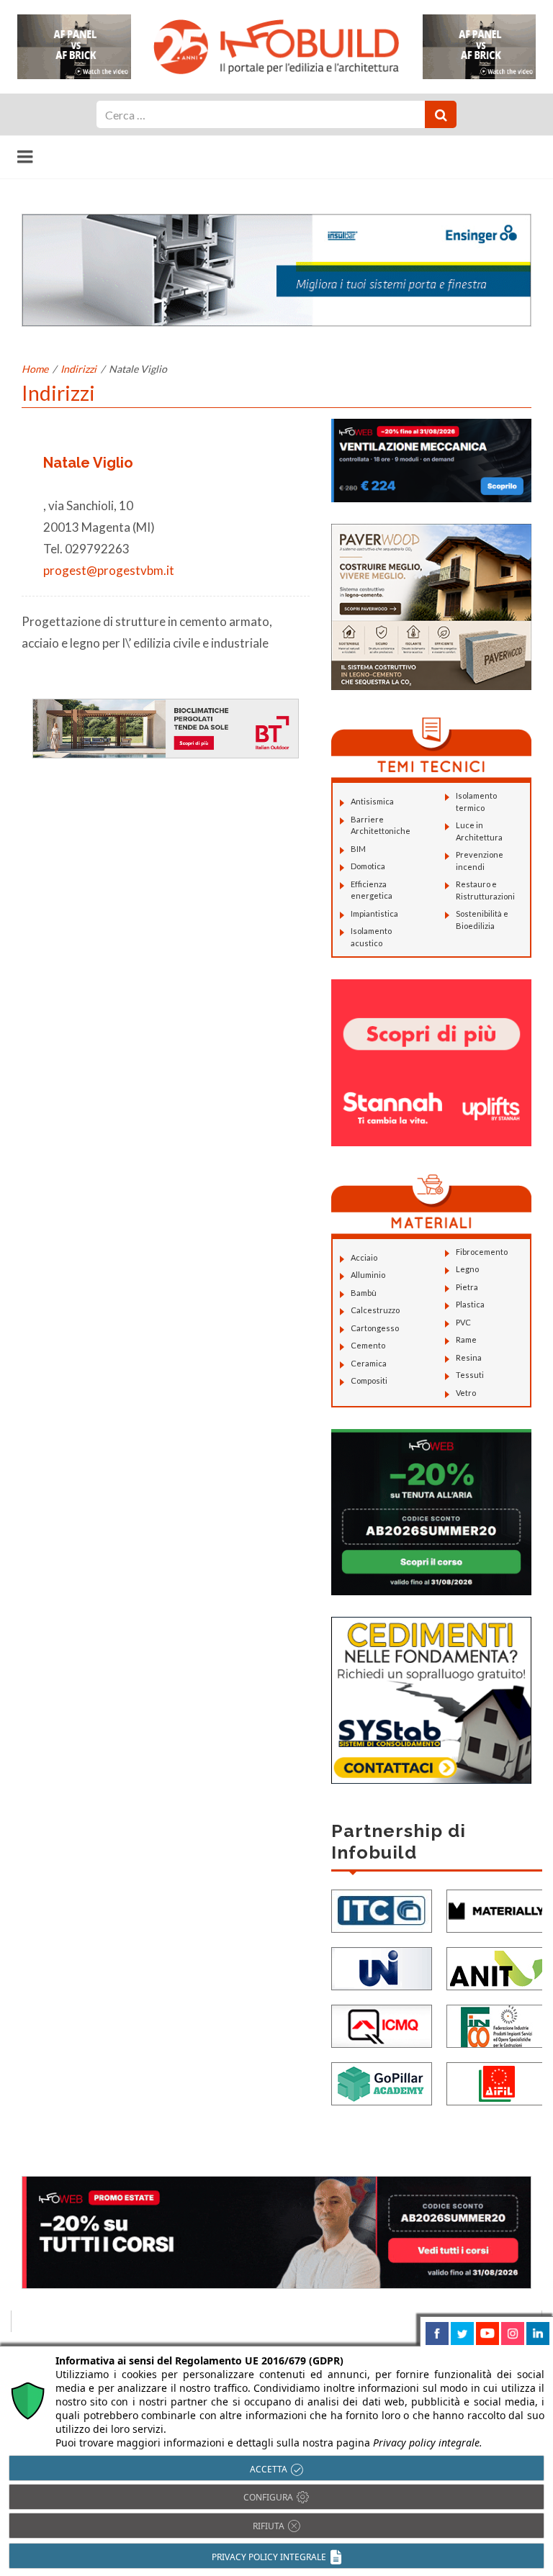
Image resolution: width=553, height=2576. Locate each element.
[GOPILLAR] (382, 2082)
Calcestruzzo (375, 1310)
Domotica (368, 866)
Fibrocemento (482, 1252)
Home (35, 369)
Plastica (470, 1304)
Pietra (467, 1287)
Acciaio (364, 1257)
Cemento (368, 1345)
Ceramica (369, 1363)
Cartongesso (375, 1328)
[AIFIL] (497, 2082)
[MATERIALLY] (497, 1909)
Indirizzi (78, 369)
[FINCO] (497, 2024)
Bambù (364, 1293)
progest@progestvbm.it (109, 570)
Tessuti (470, 1375)
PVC (463, 1322)
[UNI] (382, 1967)
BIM (358, 849)
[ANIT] (497, 1967)
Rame (466, 1339)
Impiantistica (374, 913)
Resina (469, 1357)
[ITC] (382, 1909)
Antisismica (372, 801)
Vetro (466, 1393)
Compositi (369, 1380)
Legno (467, 1269)
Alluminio (368, 1275)
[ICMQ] (382, 2024)
